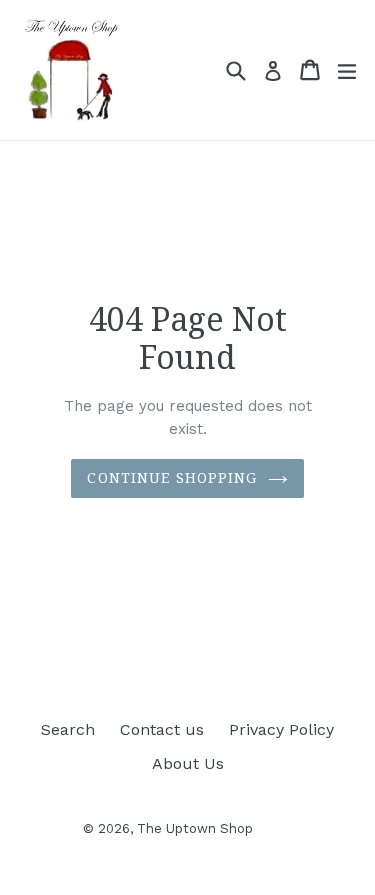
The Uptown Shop (195, 828)
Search (68, 729)
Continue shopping (172, 478)
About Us (188, 763)
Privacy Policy (281, 729)
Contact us (162, 729)
